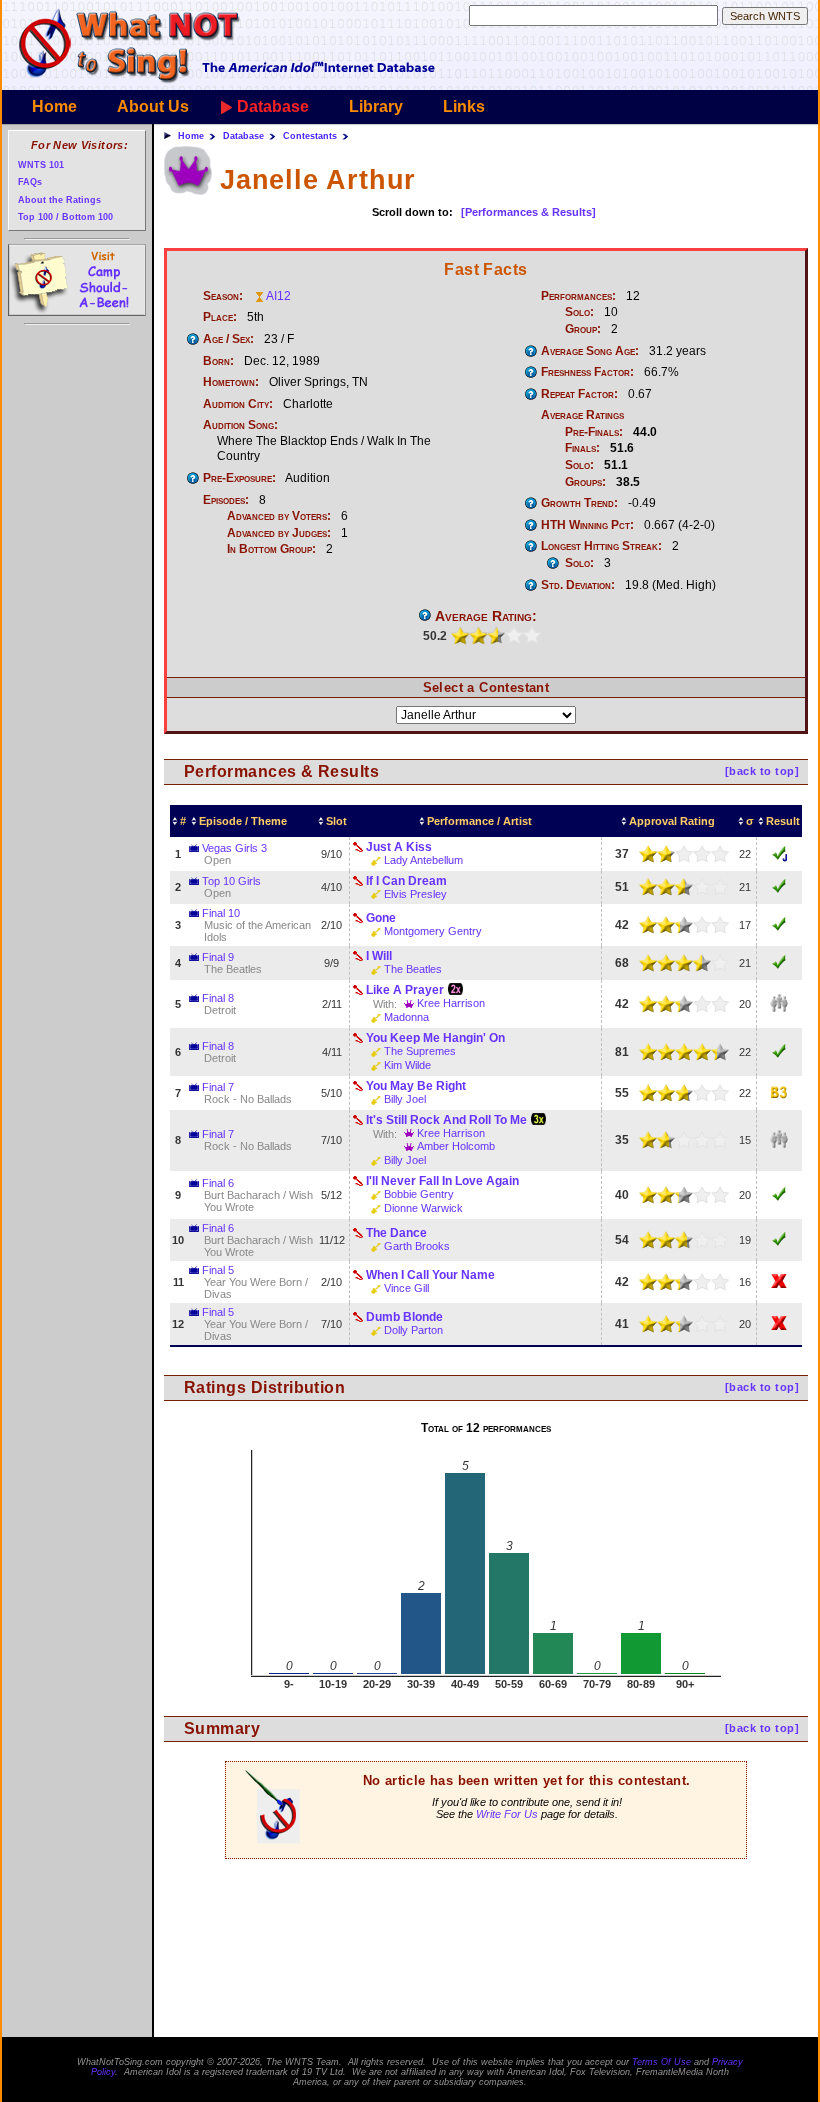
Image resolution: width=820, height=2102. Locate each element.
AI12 (278, 296)
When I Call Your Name (430, 1275)
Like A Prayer (405, 990)
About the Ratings (59, 199)
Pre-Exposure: (239, 478)
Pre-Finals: (594, 432)
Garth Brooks (417, 1246)
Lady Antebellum (423, 860)
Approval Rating (672, 821)
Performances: (578, 296)
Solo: (579, 312)
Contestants (310, 136)
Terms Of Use (661, 2062)
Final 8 (218, 998)
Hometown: (231, 382)
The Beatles (413, 969)
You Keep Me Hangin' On (435, 1038)
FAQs (30, 181)
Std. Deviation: (578, 585)
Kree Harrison (451, 1003)
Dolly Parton (413, 1330)
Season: (223, 296)
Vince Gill (406, 1288)
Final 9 (218, 957)
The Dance (396, 1233)
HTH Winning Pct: (587, 525)
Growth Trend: (579, 503)
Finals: (582, 448)
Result (783, 821)
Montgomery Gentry (433, 931)
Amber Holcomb (456, 1146)
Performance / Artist (479, 821)
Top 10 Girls (231, 881)
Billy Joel (405, 1099)
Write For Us (507, 1814)
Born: (218, 361)
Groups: (585, 482)
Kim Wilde (407, 1065)
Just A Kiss (399, 847)
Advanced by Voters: (279, 516)
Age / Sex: (228, 339)
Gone (381, 918)
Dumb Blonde (404, 1317)
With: (385, 1004)
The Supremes (420, 1051)
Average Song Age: (590, 351)
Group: (583, 329)
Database (273, 106)
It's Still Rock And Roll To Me (446, 1120)
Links (464, 106)
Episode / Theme (243, 821)
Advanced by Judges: (279, 533)
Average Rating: (486, 616)
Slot (336, 821)
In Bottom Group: (271, 549)
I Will (379, 956)
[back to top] (762, 771)
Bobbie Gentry (419, 1194)
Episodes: (226, 500)
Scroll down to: (412, 212)
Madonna (406, 1017)
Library (376, 106)
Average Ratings (582, 415)
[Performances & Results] (528, 212)
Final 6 (218, 1183)
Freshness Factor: (587, 372)
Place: (220, 317)
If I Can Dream (406, 881)
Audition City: (238, 404)
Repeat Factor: (579, 394)
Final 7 (218, 1087)
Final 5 (218, 1270)
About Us (153, 106)
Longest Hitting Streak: (601, 546)
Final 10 (221, 913)
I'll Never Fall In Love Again (442, 1181)
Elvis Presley (415, 894)
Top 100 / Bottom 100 (65, 216)
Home (54, 106)
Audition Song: (240, 425)
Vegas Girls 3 (234, 848)
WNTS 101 (41, 164)
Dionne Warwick (423, 1208)
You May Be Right (416, 1086)
